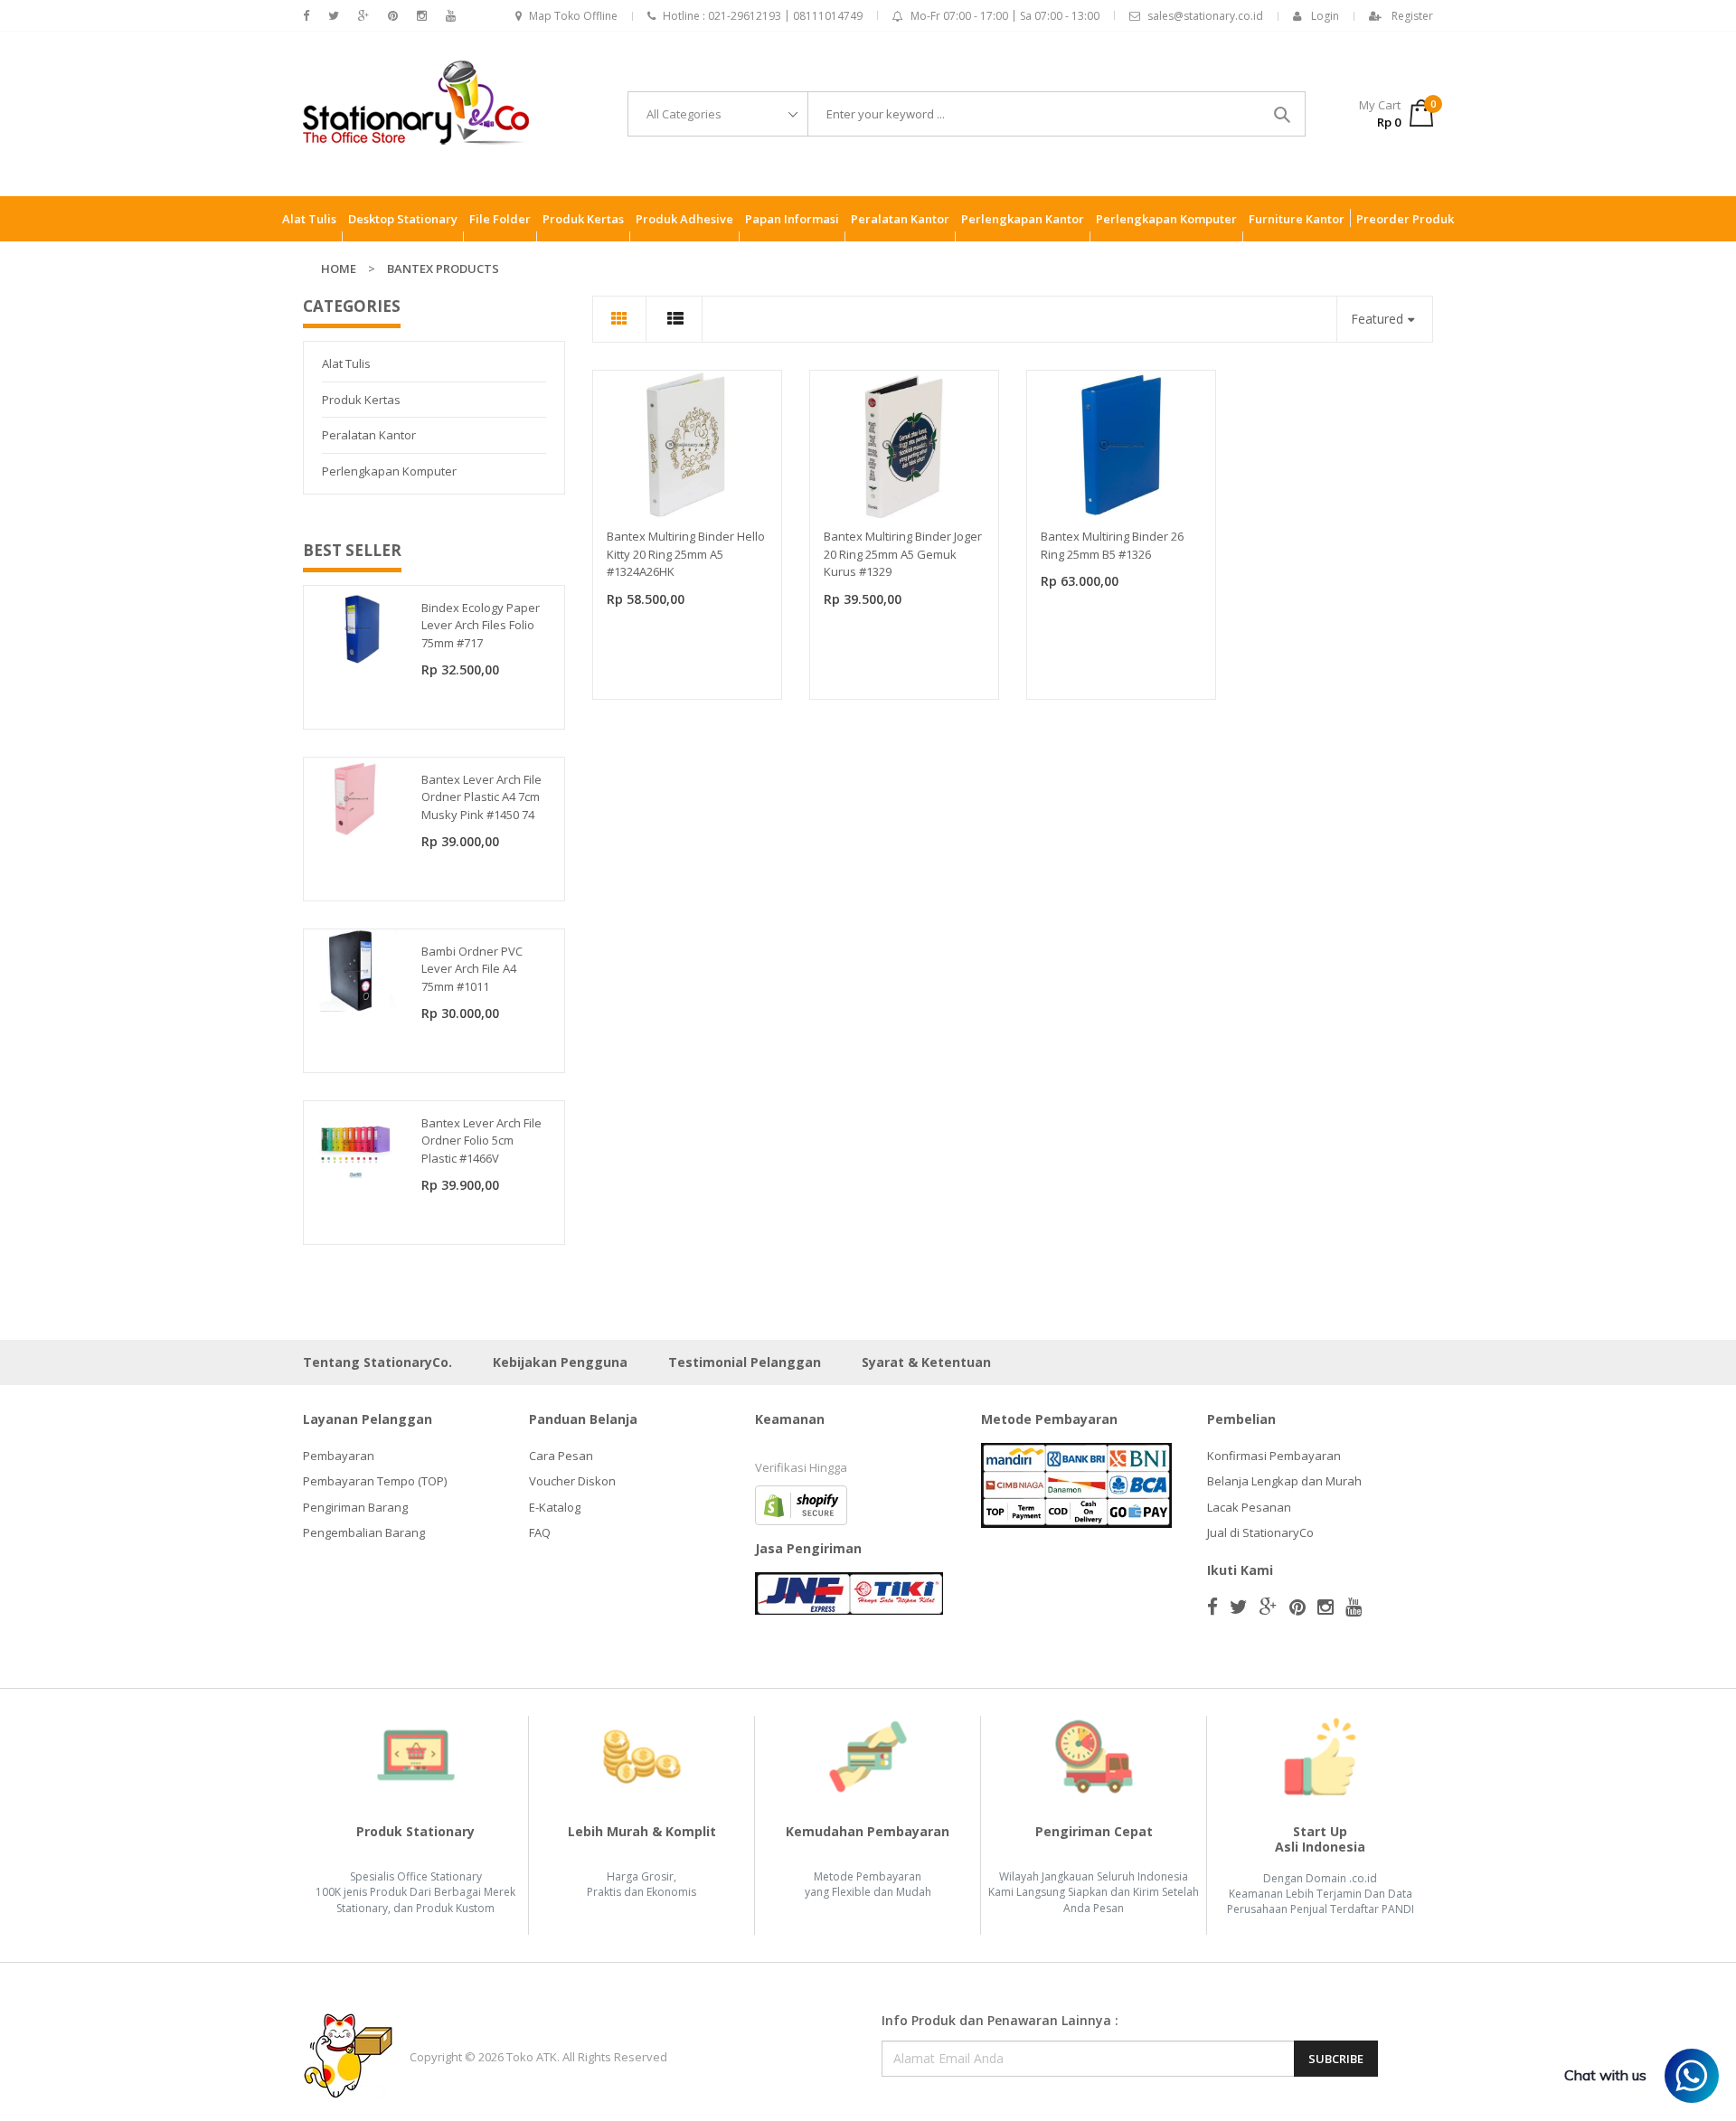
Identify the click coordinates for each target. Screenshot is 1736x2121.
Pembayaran (339, 1456)
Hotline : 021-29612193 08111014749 (763, 16)
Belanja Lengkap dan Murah (1284, 1481)
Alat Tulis (346, 363)
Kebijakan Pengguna (560, 1362)
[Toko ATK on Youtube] (451, 16)
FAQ (540, 1532)
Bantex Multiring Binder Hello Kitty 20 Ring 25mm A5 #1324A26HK (686, 554)
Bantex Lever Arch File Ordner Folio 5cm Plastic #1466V (481, 1141)
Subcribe (1336, 2059)
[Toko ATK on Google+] (363, 16)
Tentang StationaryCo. (377, 1362)
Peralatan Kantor (369, 435)
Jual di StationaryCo (1260, 1532)
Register (1412, 16)
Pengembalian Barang (364, 1532)
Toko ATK (532, 2057)
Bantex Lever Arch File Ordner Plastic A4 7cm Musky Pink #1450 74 (481, 797)
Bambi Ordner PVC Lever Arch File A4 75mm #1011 (472, 969)
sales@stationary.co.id (1205, 16)
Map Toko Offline (573, 16)
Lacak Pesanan (1249, 1507)
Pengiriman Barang (355, 1507)
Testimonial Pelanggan (745, 1362)
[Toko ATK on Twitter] (334, 16)
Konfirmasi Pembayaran (1274, 1456)
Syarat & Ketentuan (926, 1362)
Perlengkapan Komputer (389, 471)
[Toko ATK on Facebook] (306, 16)
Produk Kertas (361, 400)
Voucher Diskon (572, 1481)
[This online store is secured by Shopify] (801, 1504)
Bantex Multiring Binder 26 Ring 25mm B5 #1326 (1112, 545)
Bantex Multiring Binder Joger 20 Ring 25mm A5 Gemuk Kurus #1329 (903, 554)
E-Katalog (555, 1507)
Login (1325, 16)
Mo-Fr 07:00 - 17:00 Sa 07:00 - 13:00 (1005, 16)
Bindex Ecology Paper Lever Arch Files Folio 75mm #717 (481, 625)
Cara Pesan (561, 1456)
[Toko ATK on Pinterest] (393, 16)
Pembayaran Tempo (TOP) (375, 1481)
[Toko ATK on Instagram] (422, 16)
